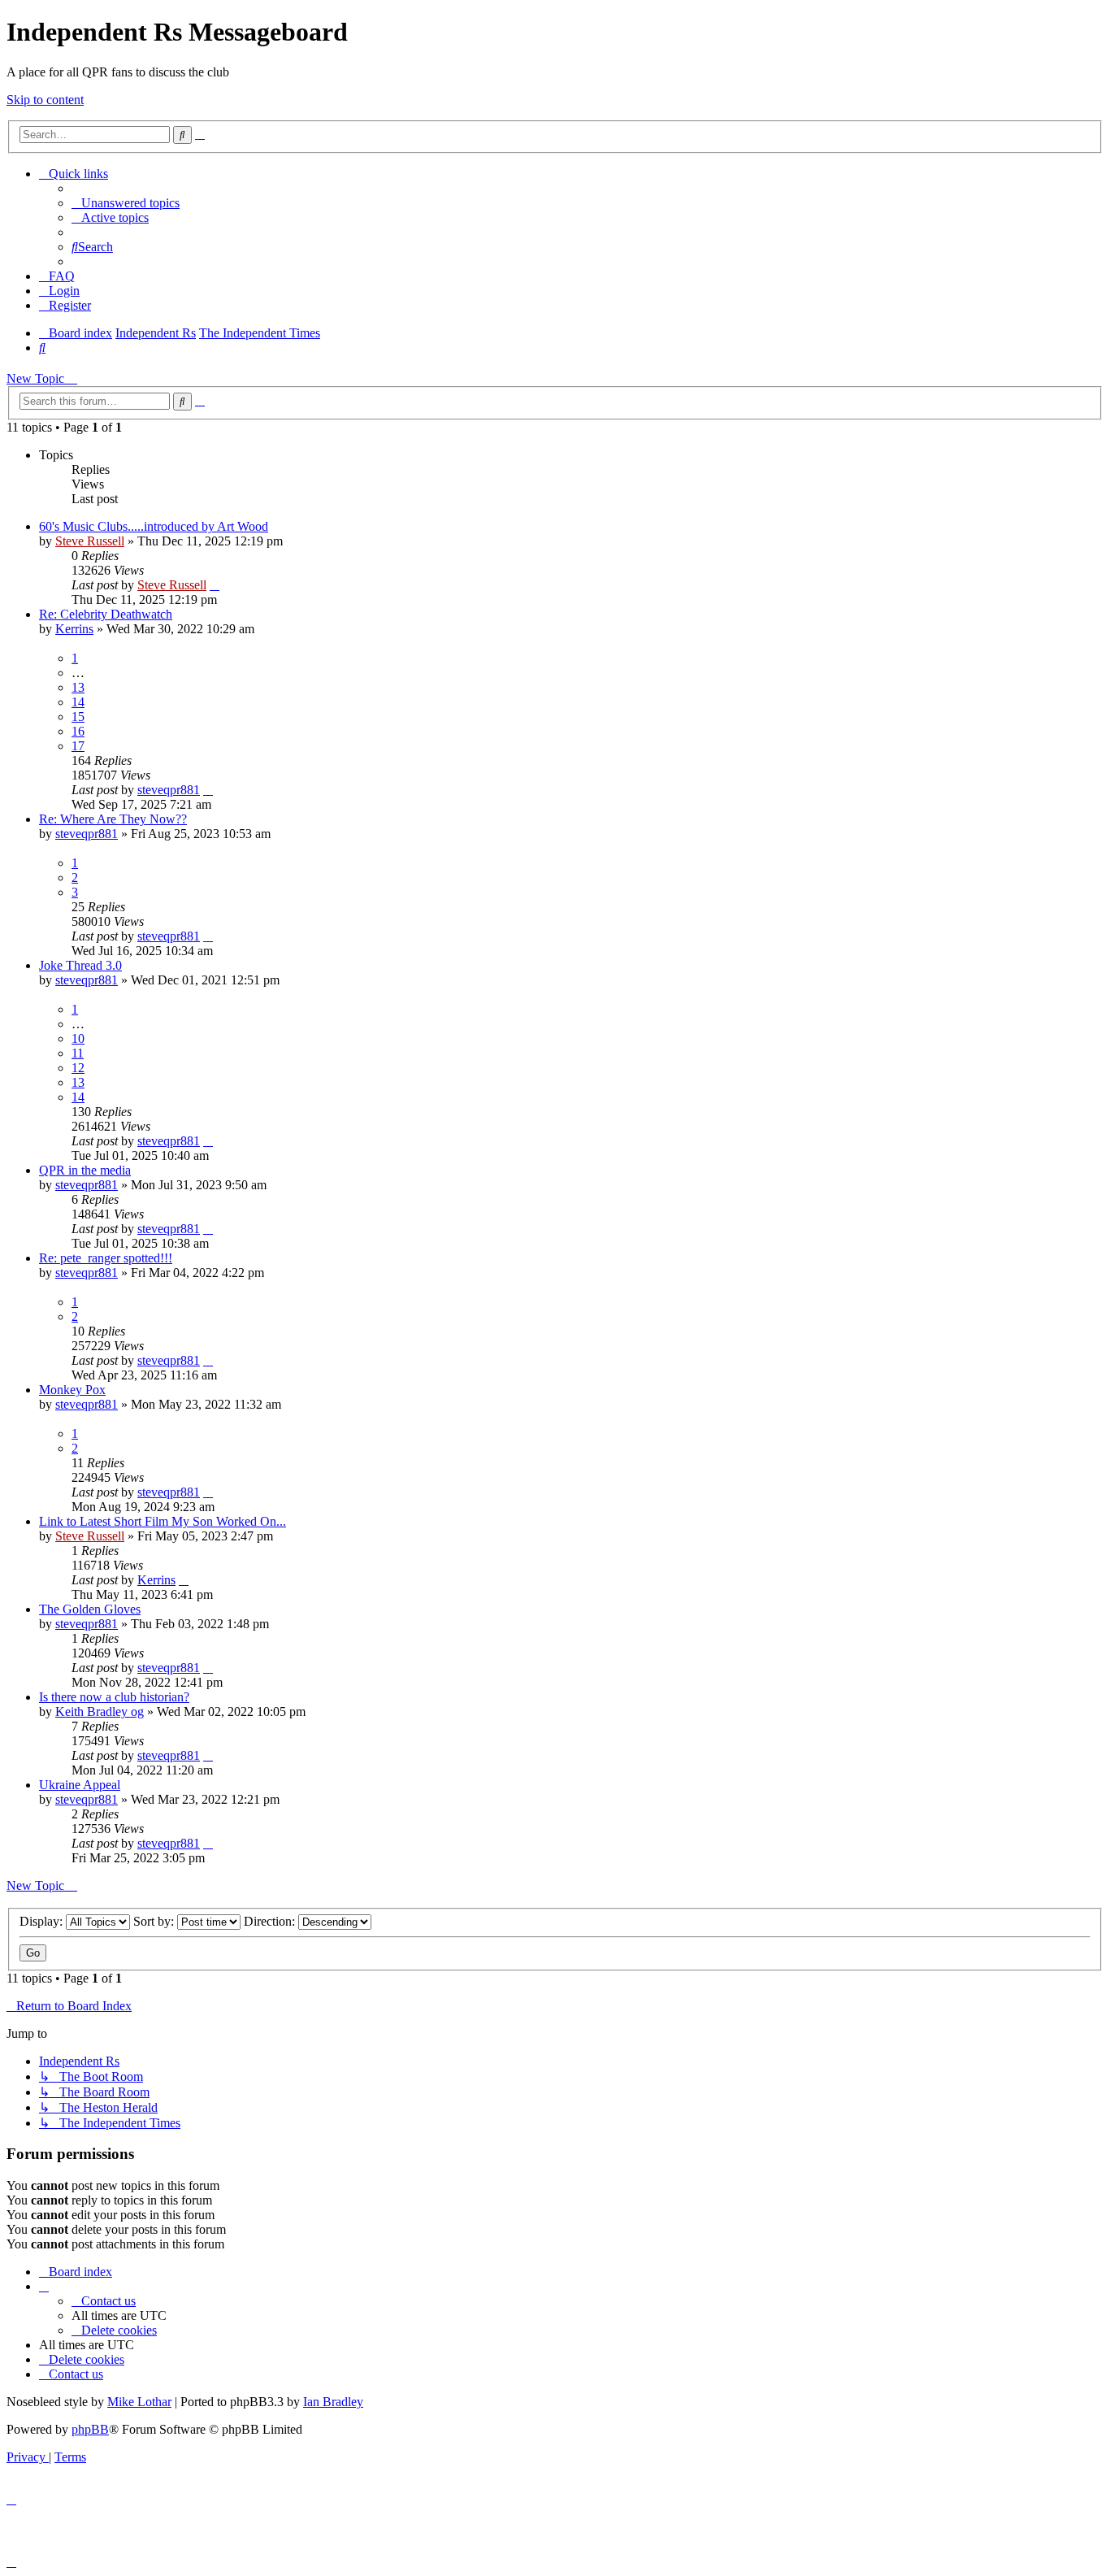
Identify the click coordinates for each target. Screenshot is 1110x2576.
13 (78, 687)
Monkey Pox (72, 1390)
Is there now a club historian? (114, 1697)
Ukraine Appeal (80, 1785)
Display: (43, 1921)
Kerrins (74, 629)
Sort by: (155, 1921)
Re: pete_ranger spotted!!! (106, 1258)
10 (78, 1038)
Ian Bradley (333, 2402)
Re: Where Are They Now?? (113, 819)
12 (78, 1068)
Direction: (271, 1921)
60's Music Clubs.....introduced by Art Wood (154, 526)
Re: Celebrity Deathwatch (106, 614)
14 (78, 702)
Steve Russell (90, 541)
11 (78, 1053)
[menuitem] (126, 203)
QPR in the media (85, 1170)
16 (78, 731)
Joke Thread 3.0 (80, 965)
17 (78, 746)
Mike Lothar (139, 2402)
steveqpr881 (169, 790)
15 (78, 717)
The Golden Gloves (90, 1609)
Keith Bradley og (100, 1712)
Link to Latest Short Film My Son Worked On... (163, 1521)
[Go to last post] (215, 585)
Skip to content (45, 100)
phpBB (90, 2429)
